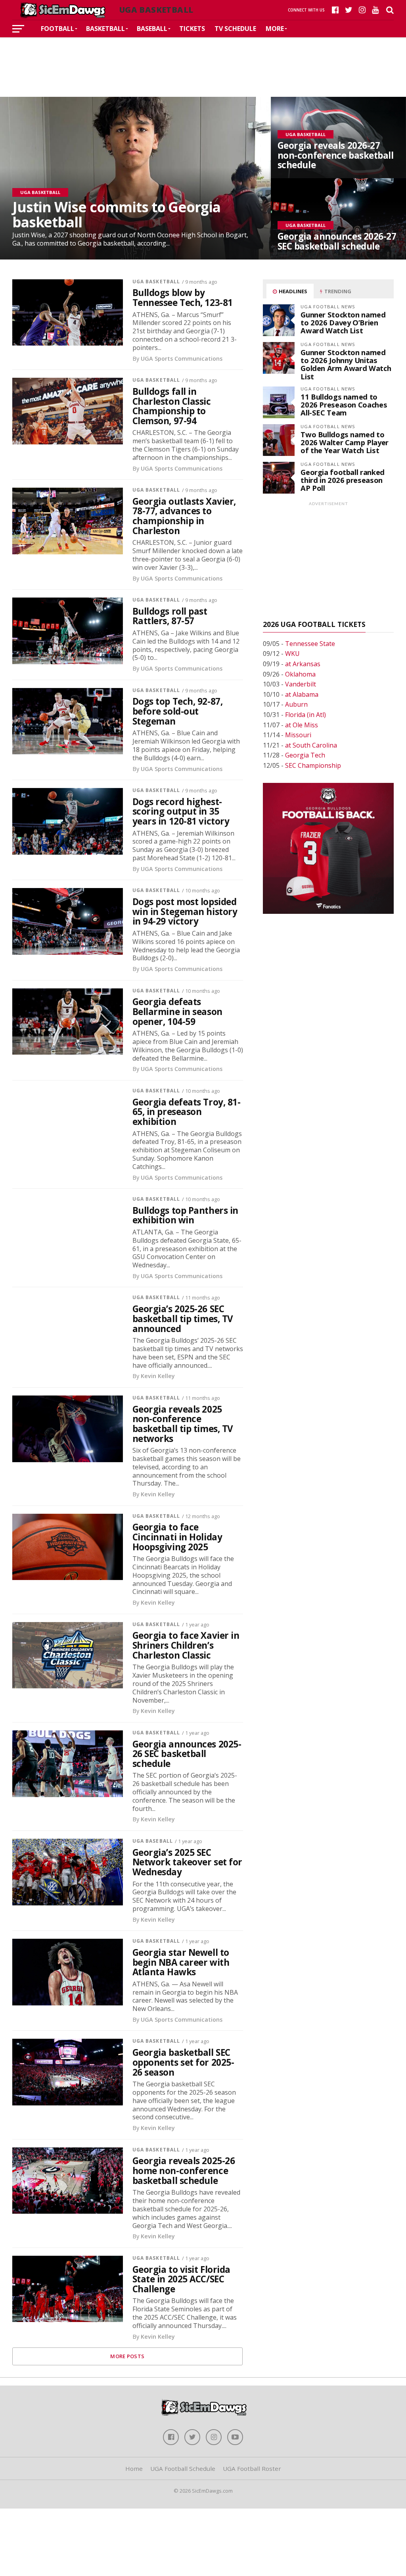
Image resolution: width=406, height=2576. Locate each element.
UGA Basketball (156, 282)
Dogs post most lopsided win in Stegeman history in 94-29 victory (185, 912)
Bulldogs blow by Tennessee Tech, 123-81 (183, 298)
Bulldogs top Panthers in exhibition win (185, 1216)
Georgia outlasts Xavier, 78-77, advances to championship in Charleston (184, 516)
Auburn (296, 704)
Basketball (105, 29)
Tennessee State (310, 644)
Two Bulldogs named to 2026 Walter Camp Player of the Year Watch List (345, 442)
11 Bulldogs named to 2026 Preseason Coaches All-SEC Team (344, 405)
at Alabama (302, 694)
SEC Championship (313, 765)
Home (134, 2468)
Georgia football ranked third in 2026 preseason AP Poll (343, 480)
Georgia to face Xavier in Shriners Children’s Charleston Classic (186, 1646)
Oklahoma (300, 674)
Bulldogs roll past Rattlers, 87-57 (170, 616)
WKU (292, 654)
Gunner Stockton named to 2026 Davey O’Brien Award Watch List (343, 322)
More (275, 29)
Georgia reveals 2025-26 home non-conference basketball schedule (184, 2171)
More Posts (127, 2356)
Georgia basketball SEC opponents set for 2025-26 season (183, 2063)
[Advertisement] (203, 61)
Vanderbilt (301, 684)
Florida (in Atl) (305, 715)
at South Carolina (311, 745)
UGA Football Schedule (183, 2468)
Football (57, 29)
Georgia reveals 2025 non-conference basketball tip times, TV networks (183, 1424)
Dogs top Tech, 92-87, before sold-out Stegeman (178, 711)
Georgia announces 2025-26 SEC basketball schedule (187, 1754)
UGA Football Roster (252, 2468)
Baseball (152, 29)
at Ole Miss (302, 725)
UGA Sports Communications (182, 359)
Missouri (298, 735)
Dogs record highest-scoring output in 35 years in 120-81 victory (181, 812)
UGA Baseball (153, 1841)
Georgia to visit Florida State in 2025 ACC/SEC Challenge (181, 2280)
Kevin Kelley (158, 1376)
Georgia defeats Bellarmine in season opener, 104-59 (177, 1012)
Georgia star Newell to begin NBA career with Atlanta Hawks (181, 1963)
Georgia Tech (305, 755)
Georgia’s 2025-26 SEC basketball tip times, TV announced (183, 1319)
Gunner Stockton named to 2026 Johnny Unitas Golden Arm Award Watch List (346, 364)
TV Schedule (235, 29)
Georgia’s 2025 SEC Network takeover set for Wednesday (187, 1863)
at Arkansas (303, 664)
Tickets (192, 29)
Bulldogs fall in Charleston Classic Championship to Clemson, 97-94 (172, 407)
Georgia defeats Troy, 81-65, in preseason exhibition (187, 1112)
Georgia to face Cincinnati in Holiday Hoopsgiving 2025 (177, 1537)
